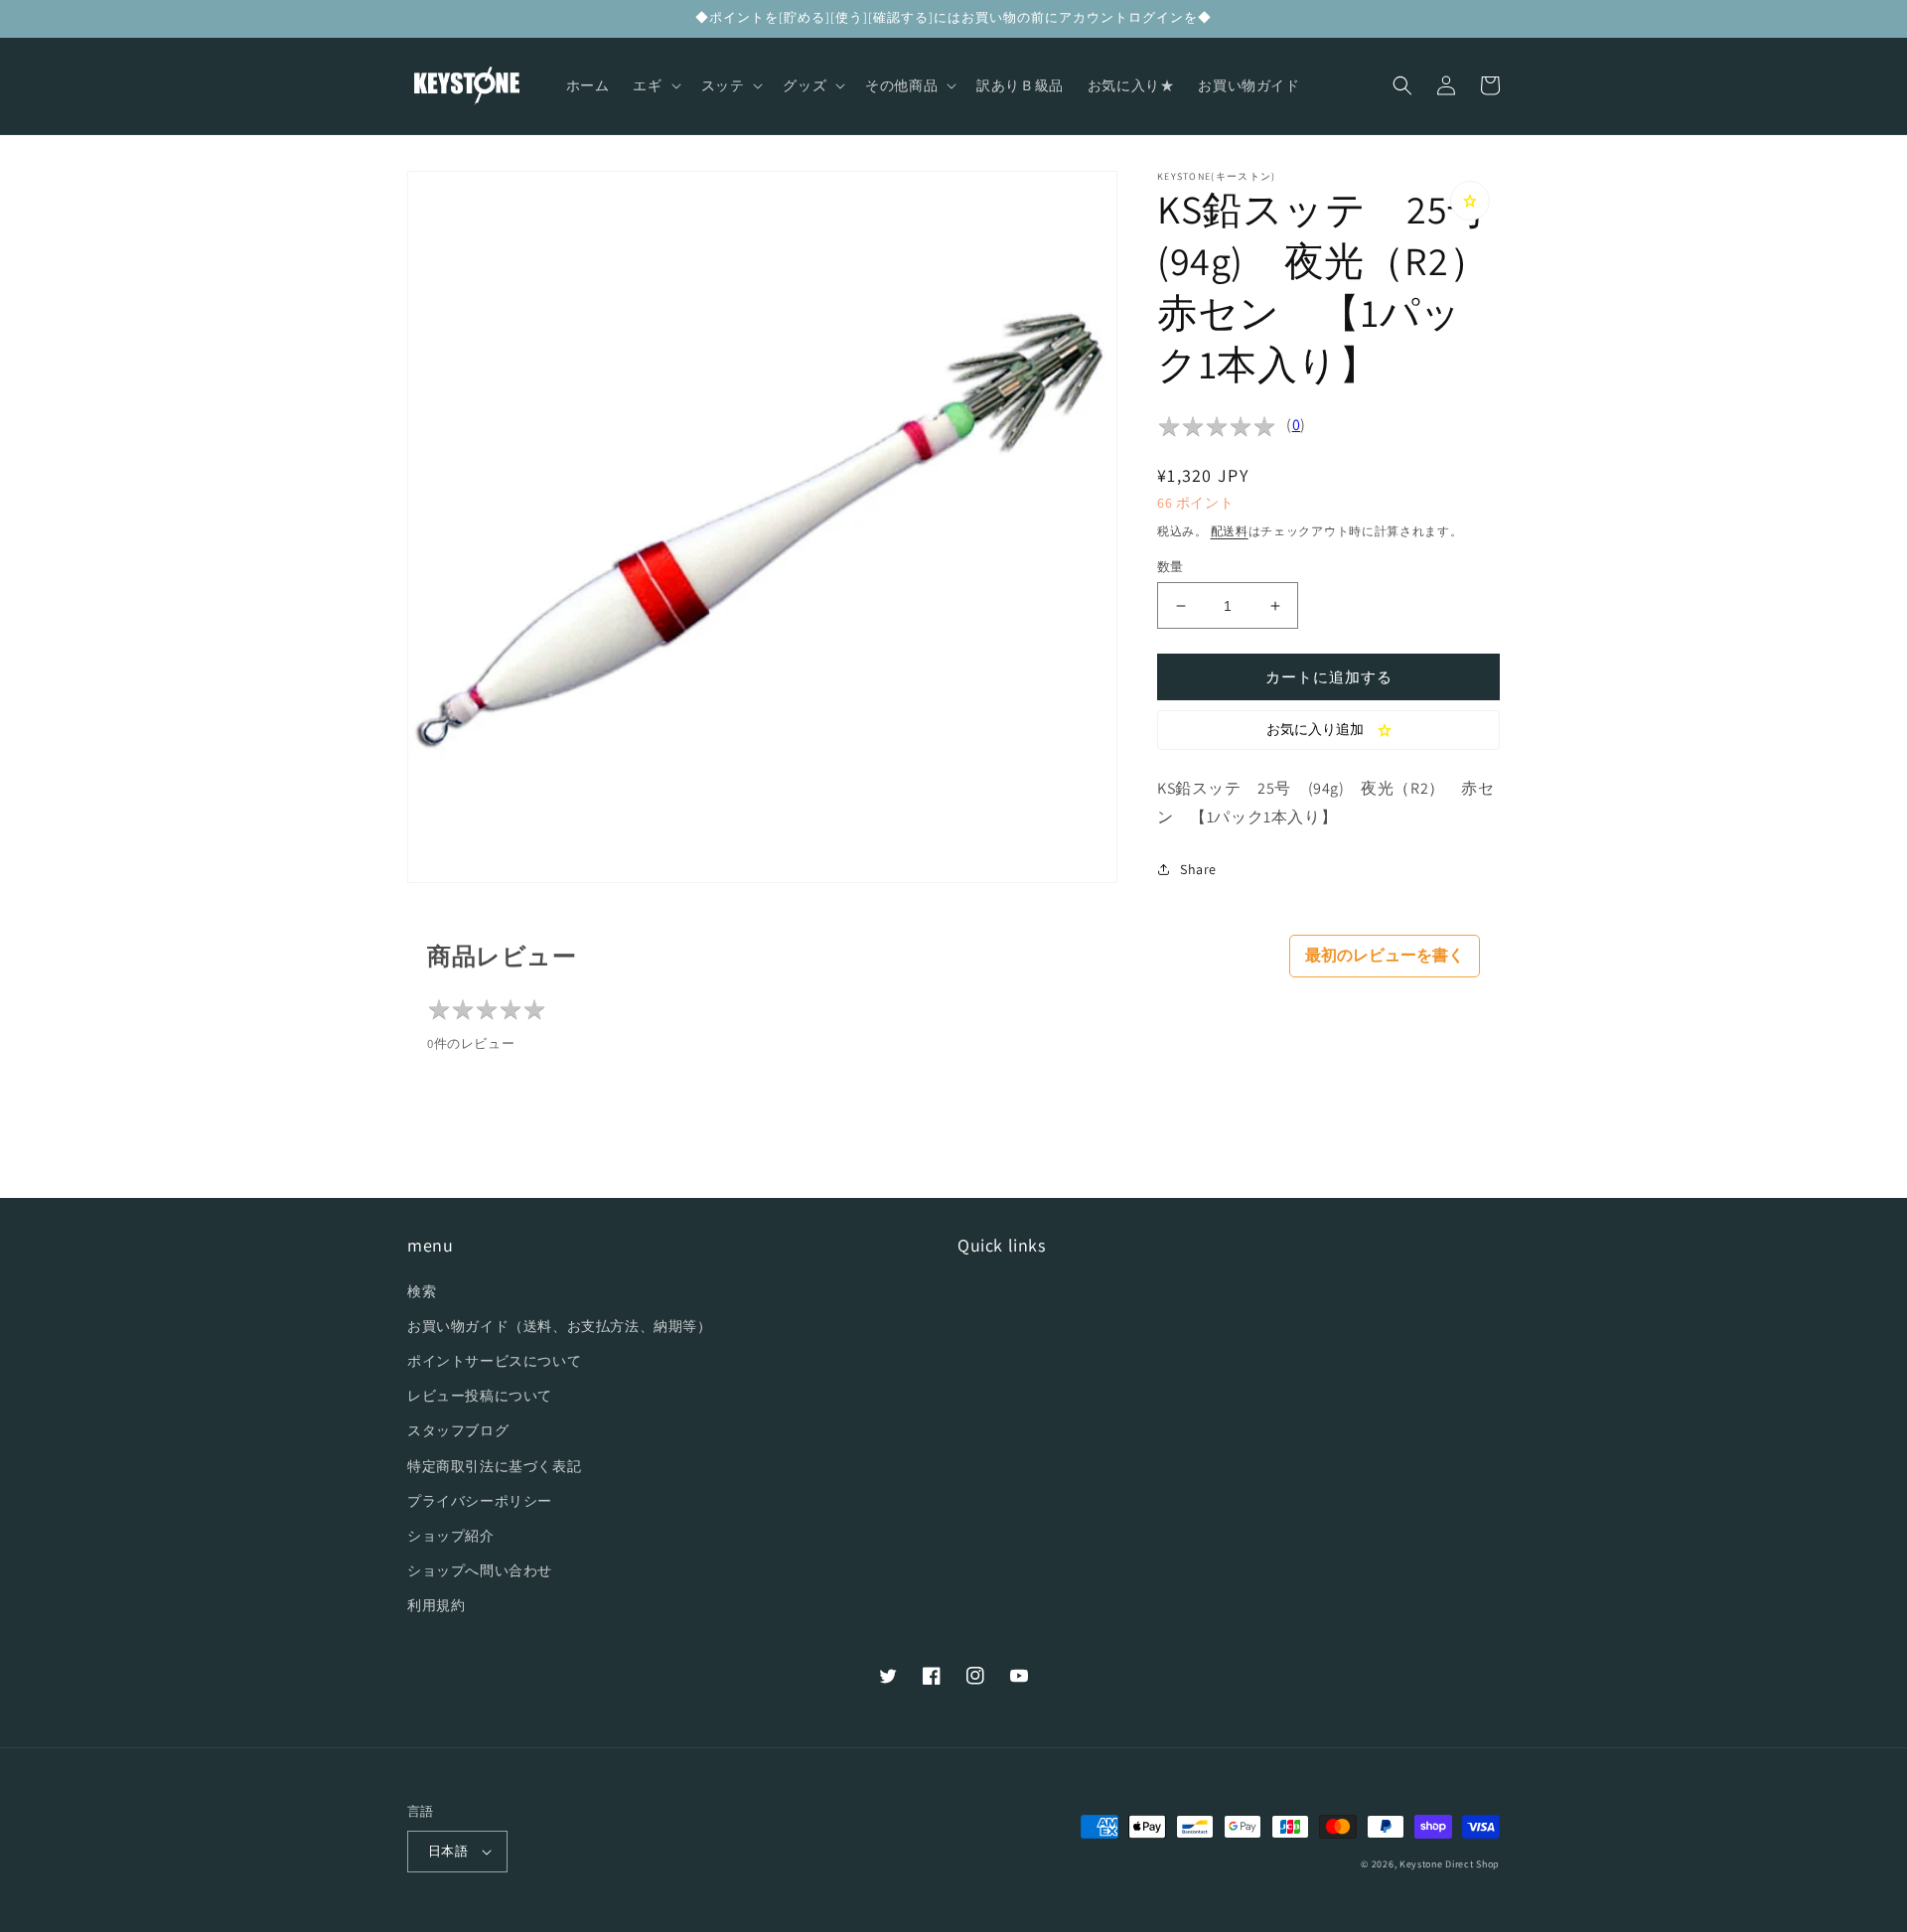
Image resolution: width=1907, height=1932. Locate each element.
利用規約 (436, 1605)
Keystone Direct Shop (1450, 1864)
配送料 (1230, 531)
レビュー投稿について (480, 1396)
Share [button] (1198, 869)
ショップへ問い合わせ (480, 1570)
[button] (655, 85)
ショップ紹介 (451, 1536)
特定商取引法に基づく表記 (494, 1466)
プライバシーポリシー (480, 1501)
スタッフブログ (458, 1430)
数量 (1171, 567)
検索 (422, 1291)
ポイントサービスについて (494, 1361)
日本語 (448, 1851)
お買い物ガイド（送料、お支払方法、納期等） (560, 1326)
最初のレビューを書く (1385, 955)
